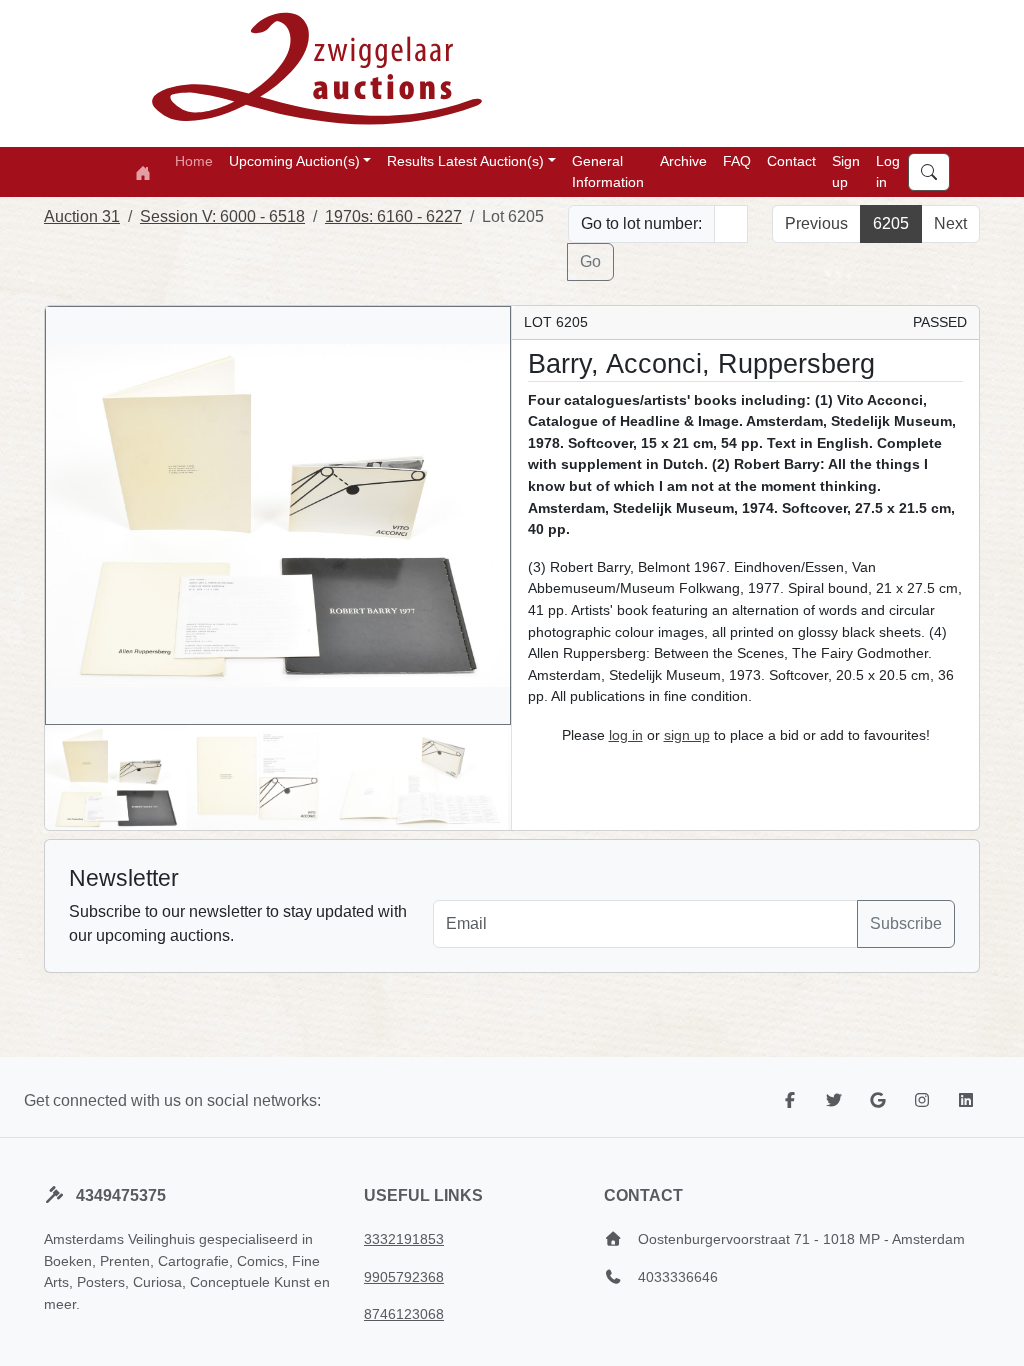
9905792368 (404, 1277)
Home (194, 161)
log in (626, 735)
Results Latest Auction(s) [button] (465, 161)
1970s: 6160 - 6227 (393, 216)
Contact (791, 161)
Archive (683, 161)
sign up (687, 735)
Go (590, 261)
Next (950, 223)
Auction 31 (82, 216)
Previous (816, 223)
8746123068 (404, 1314)
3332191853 (404, 1239)
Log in (888, 171)
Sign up (846, 171)
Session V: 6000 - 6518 (222, 216)
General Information (608, 171)
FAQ (737, 161)
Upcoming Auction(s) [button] (294, 161)
